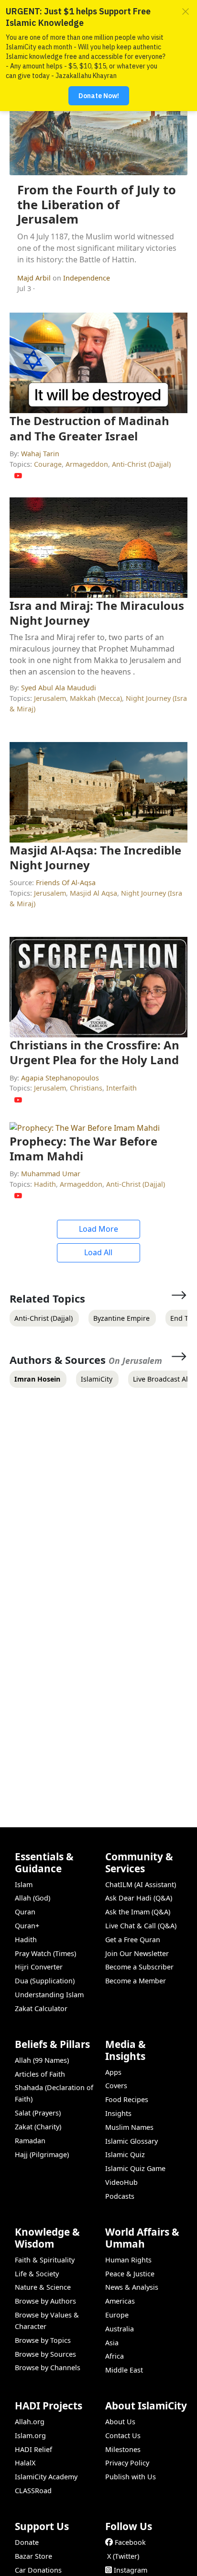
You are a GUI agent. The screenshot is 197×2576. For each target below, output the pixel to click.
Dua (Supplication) (45, 1981)
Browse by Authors (45, 2301)
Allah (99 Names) (42, 2060)
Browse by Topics (43, 2340)
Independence (87, 278)
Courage (48, 464)
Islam (24, 1884)
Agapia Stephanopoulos (60, 1078)
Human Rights (128, 2260)
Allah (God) (33, 1898)
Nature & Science (43, 2287)
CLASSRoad (33, 2491)
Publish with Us (131, 2477)
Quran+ (27, 1926)
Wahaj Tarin (40, 454)
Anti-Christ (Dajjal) (141, 464)
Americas (120, 2301)
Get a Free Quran (133, 1940)
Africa (115, 2356)
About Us (120, 2422)
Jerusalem (50, 698)
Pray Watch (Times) (45, 1953)
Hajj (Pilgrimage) (42, 2154)
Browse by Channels (48, 2368)
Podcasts (120, 2196)
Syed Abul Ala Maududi (59, 688)
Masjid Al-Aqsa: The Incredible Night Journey (95, 857)
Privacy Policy (127, 2463)
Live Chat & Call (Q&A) (141, 1926)
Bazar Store (33, 2556)
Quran (25, 1912)
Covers (116, 2086)
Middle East (124, 2370)
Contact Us (123, 2435)
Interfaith (121, 1088)
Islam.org (30, 2435)
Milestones (123, 2449)
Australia (120, 2329)
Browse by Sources (45, 2354)
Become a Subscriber (139, 1967)
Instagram (131, 2570)
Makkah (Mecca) (96, 698)
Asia (112, 2343)
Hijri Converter (39, 1967)
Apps (113, 2072)
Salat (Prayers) (38, 2113)
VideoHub (121, 2182)
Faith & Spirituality (45, 2260)
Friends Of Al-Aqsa (66, 883)
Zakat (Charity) (38, 2127)
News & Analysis (132, 2287)
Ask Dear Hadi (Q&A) (139, 1898)
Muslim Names (129, 2127)
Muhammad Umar (51, 1174)
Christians (86, 1088)
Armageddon (87, 464)
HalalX (25, 2463)
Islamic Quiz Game (135, 2168)
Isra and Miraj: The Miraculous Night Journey (97, 613)
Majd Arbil (35, 278)
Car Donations (38, 2570)
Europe (117, 2315)
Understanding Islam (49, 1995)
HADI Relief (33, 2449)
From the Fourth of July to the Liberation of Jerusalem (97, 204)
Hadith (45, 1184)
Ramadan (30, 2141)
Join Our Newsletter (137, 1953)
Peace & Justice (130, 2274)
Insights (118, 2113)
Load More (98, 1229)
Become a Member (136, 1981)
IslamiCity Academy (46, 2477)
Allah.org (30, 2422)
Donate (27, 2542)
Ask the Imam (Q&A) (138, 1912)
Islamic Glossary (131, 2141)
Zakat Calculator (41, 2008)
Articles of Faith (40, 2074)
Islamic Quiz (125, 2154)
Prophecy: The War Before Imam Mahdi (83, 1148)
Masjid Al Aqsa (93, 893)
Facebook (130, 2542)
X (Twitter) (123, 2556)
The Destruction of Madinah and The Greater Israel (89, 428)
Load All (98, 1252)
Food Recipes (127, 2099)
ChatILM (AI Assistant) (141, 1884)
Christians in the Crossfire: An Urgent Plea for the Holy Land (94, 1052)
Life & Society (37, 2274)
